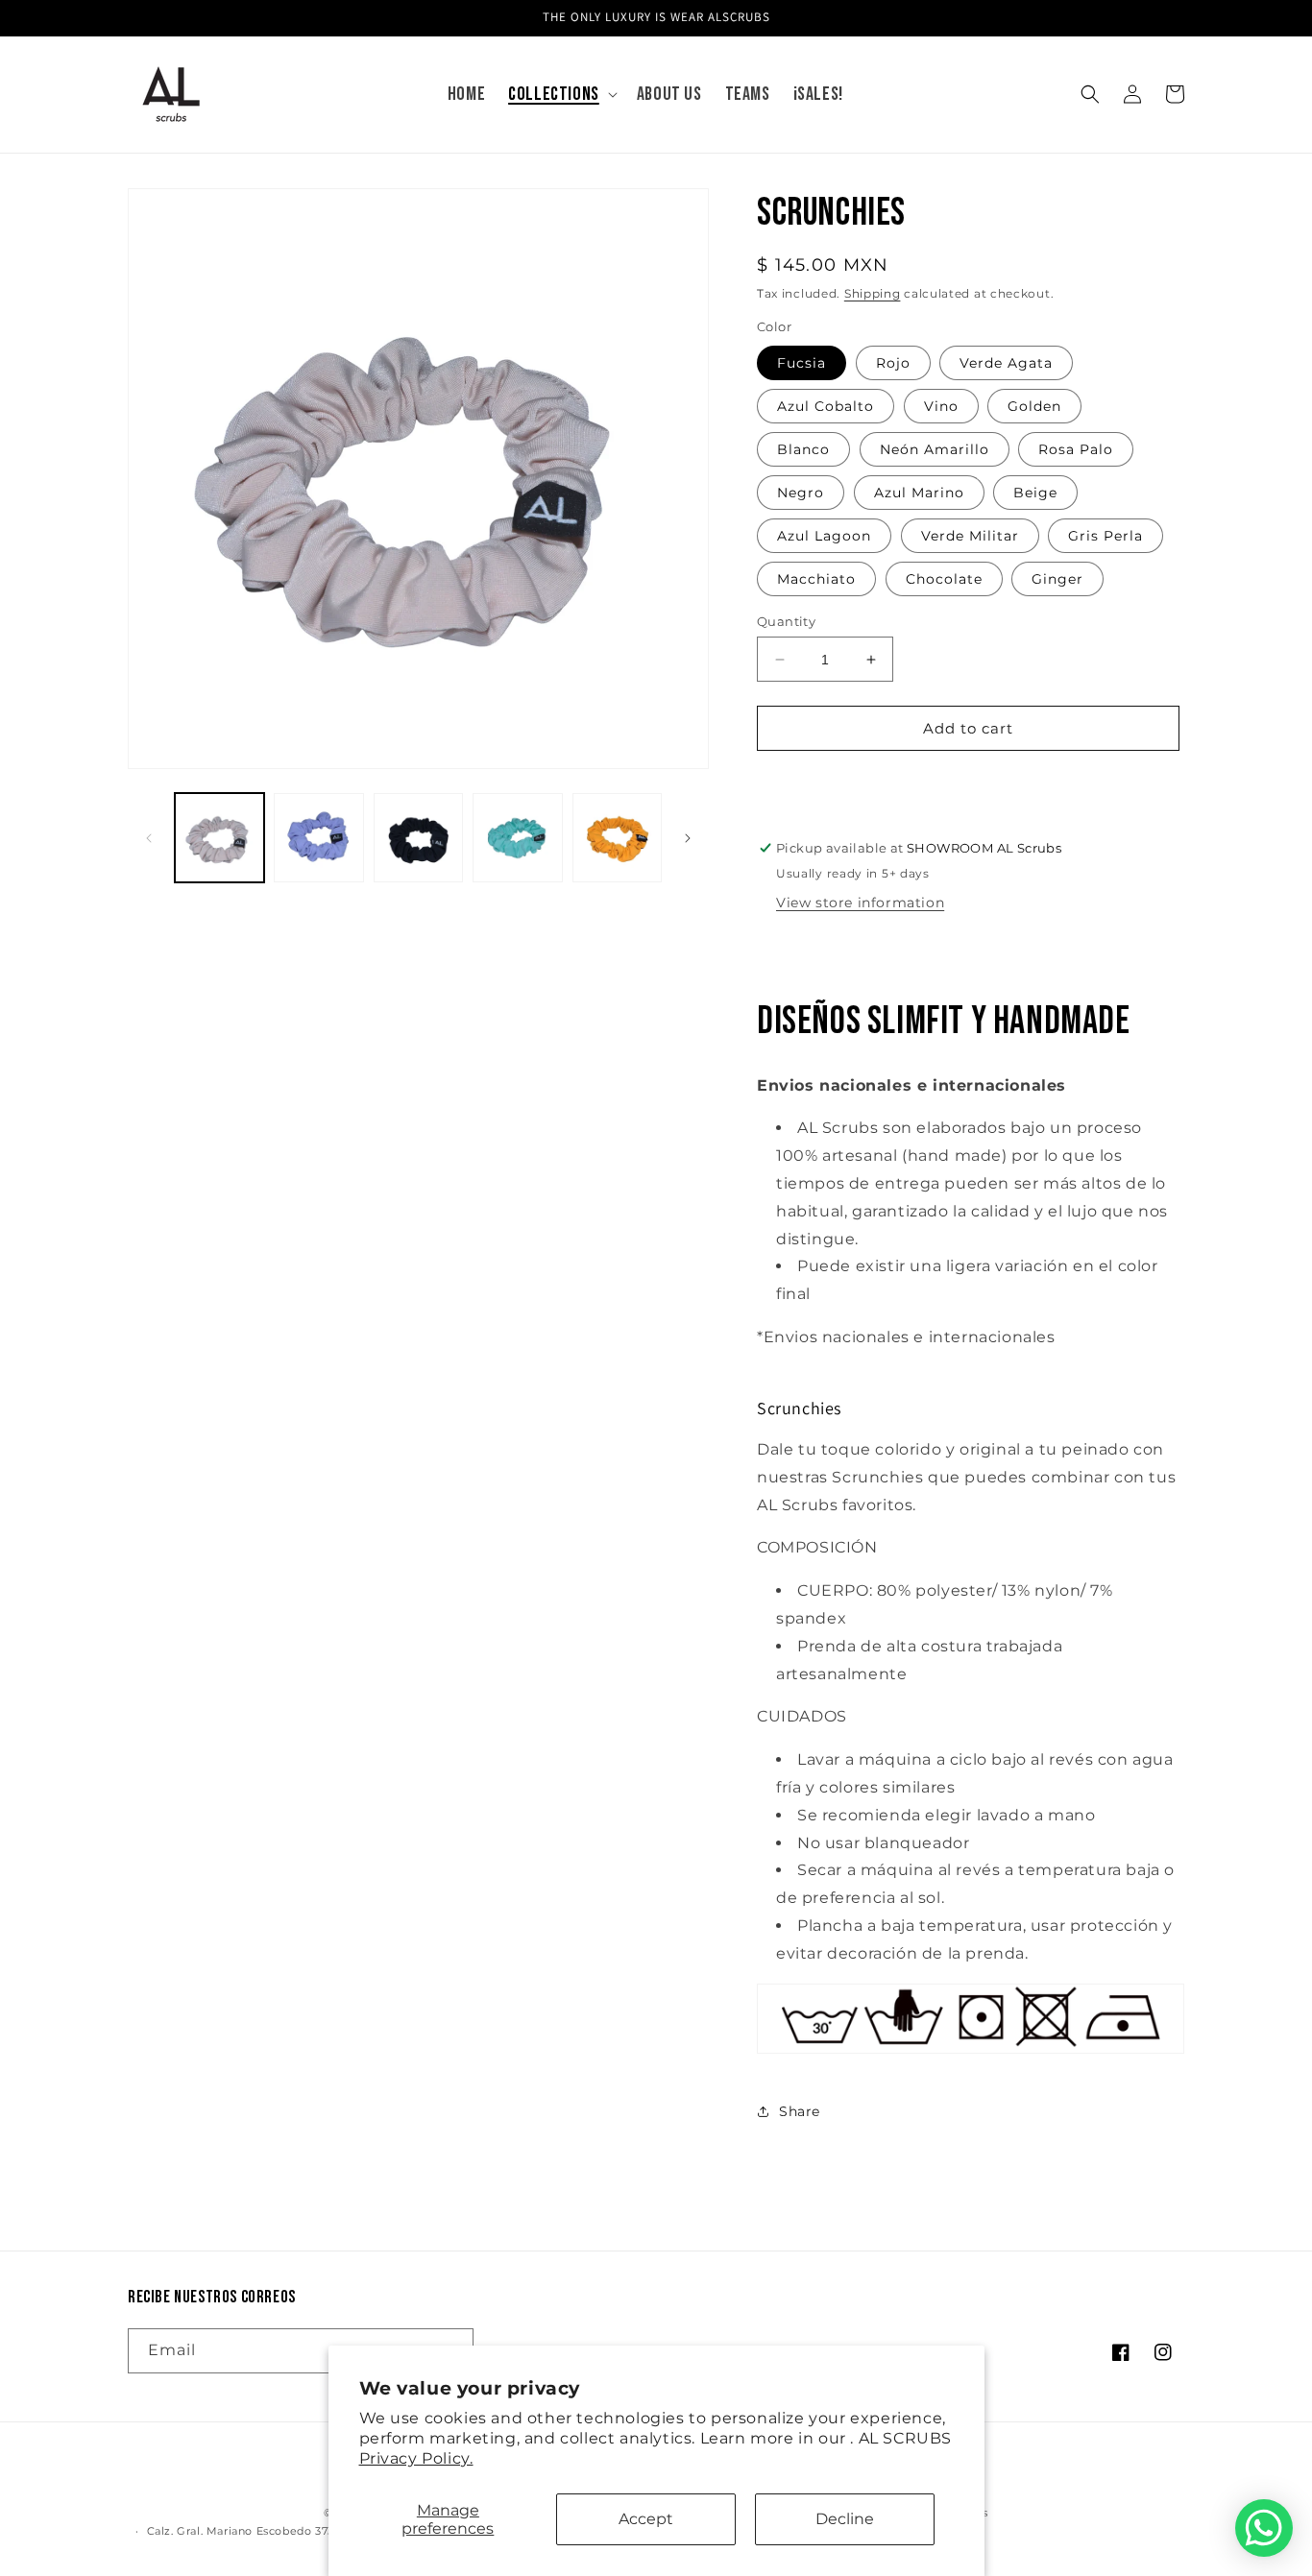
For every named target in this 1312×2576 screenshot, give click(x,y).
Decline (845, 2519)
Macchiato (816, 579)
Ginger (1057, 579)
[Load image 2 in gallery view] (318, 838)
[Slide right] (688, 838)
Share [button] (800, 2111)
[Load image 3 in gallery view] (418, 838)
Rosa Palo (1076, 449)
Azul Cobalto (826, 406)
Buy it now (969, 783)
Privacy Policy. (416, 2458)
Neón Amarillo (935, 449)
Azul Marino (919, 493)
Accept (646, 2519)
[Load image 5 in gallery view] (617, 838)
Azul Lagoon (824, 536)
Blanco (803, 449)
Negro (801, 493)
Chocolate (944, 579)
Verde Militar (970, 536)
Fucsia (802, 363)
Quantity (786, 621)
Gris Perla (1105, 536)
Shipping (873, 293)
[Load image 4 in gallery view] (517, 838)
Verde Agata (1006, 363)
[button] (561, 94)
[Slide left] (149, 838)
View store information (860, 903)
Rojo (893, 363)
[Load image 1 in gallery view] (219, 838)
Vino (941, 406)
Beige (1035, 493)
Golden (1034, 406)
